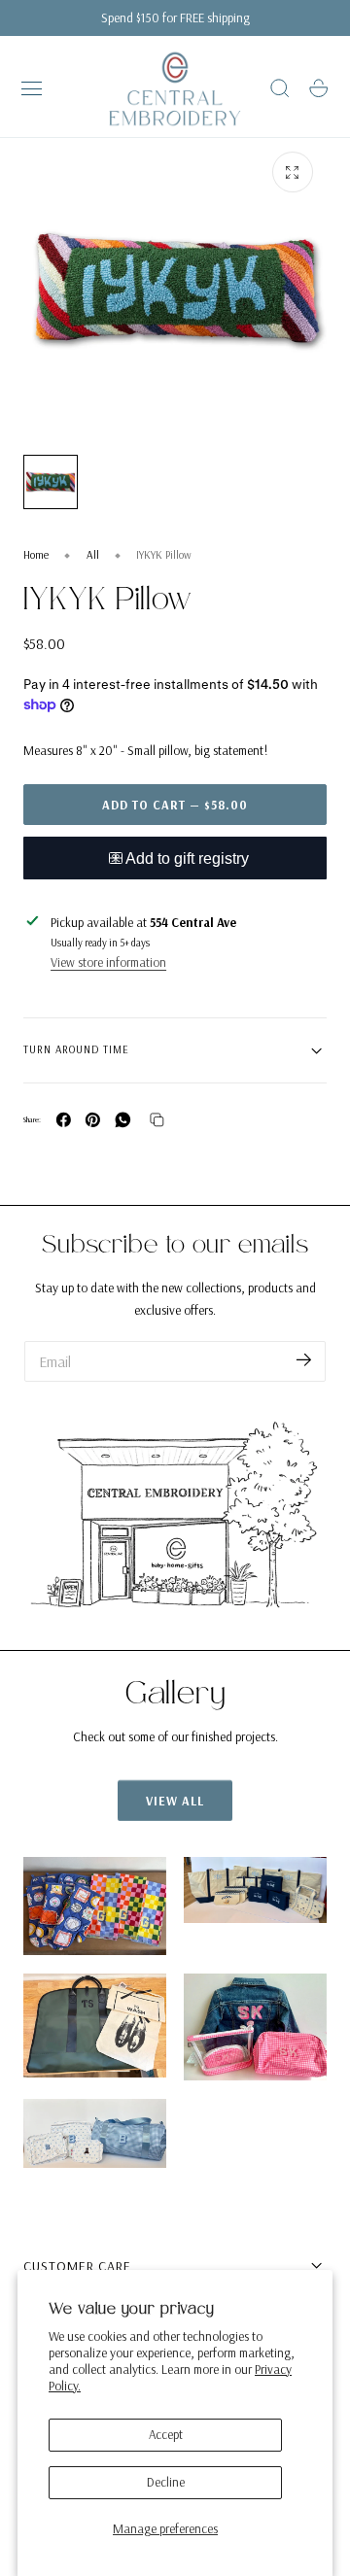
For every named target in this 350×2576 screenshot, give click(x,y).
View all (175, 1801)
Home (36, 555)
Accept (166, 2434)
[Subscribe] (304, 1360)
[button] (32, 88)
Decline (166, 2482)
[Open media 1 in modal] (293, 172)
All (93, 555)
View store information (108, 962)
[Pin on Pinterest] (93, 1120)
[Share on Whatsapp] (123, 1120)
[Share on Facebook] (64, 1120)
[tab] (51, 482)
